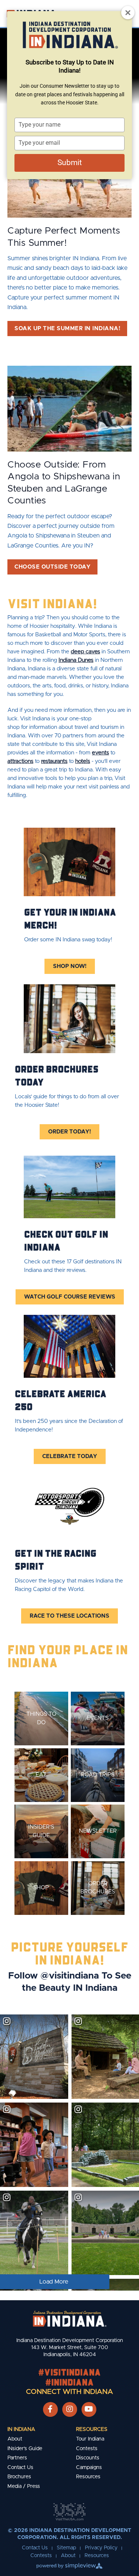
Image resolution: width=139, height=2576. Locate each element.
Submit (70, 163)
